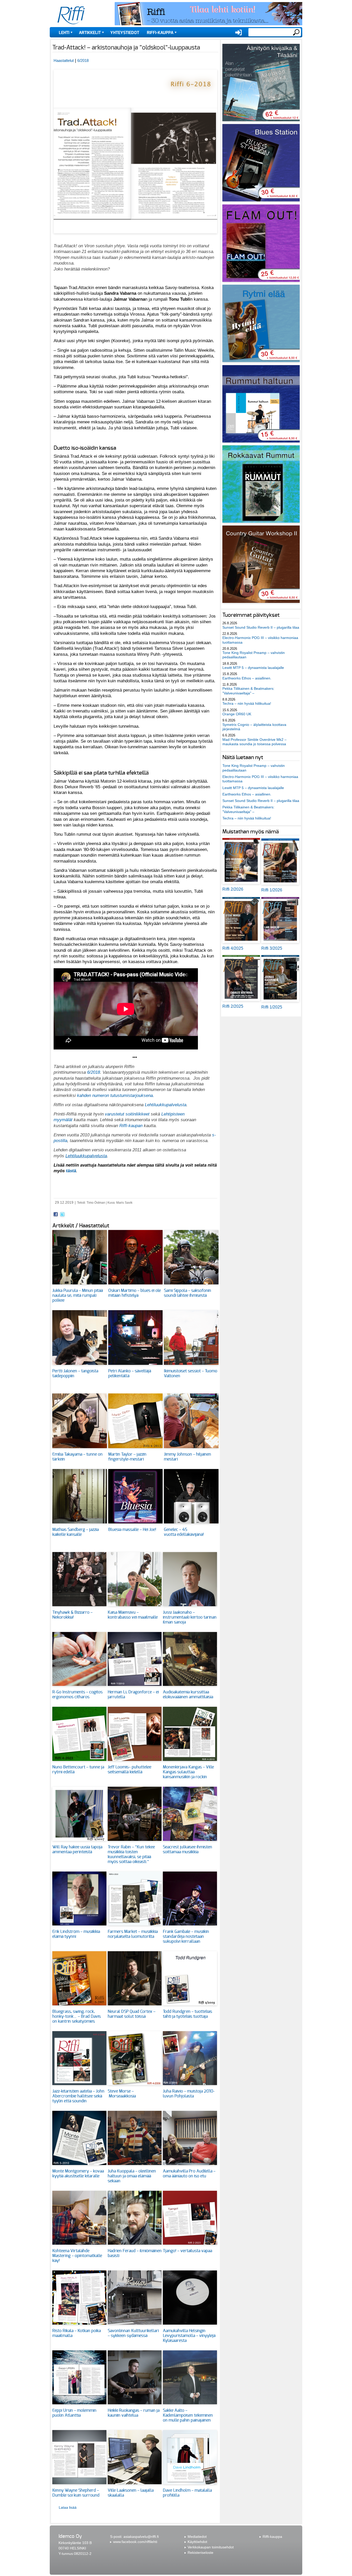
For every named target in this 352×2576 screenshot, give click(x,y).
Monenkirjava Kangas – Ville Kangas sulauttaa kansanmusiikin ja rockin (188, 1772)
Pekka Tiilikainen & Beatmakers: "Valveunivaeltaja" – (248, 691)
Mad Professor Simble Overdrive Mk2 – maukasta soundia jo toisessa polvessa (254, 742)
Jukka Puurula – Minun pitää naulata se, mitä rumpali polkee (78, 1295)
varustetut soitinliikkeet (128, 1114)
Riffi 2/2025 (233, 1006)
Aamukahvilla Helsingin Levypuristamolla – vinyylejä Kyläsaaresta (189, 2336)
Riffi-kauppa (160, 33)
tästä (70, 1171)
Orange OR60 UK (237, 714)
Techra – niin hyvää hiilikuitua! (247, 703)
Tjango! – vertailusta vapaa (187, 2251)
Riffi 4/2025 (233, 948)
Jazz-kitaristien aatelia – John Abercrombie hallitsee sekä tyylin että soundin (78, 2096)
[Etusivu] (71, 15)
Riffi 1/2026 (272, 890)
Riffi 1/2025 (272, 1007)
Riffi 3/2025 (272, 948)
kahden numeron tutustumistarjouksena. (116, 1095)
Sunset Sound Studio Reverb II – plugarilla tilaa (261, 627)
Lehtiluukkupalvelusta (166, 1105)
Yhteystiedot (125, 33)
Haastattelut (64, 60)
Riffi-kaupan (131, 1126)
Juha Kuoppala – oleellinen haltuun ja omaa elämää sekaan (132, 2176)
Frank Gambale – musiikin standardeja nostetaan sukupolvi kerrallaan (186, 1937)
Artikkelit (90, 33)
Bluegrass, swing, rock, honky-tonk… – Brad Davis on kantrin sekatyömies (77, 2016)
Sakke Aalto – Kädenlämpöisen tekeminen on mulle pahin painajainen (188, 2415)
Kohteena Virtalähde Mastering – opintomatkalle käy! (77, 2256)
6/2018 (83, 60)
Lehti (64, 33)
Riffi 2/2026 (233, 889)
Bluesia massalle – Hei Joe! (132, 1530)
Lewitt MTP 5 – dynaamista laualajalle (253, 668)
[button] (135, 236)
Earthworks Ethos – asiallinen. (247, 678)
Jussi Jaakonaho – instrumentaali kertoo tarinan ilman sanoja (190, 1617)
